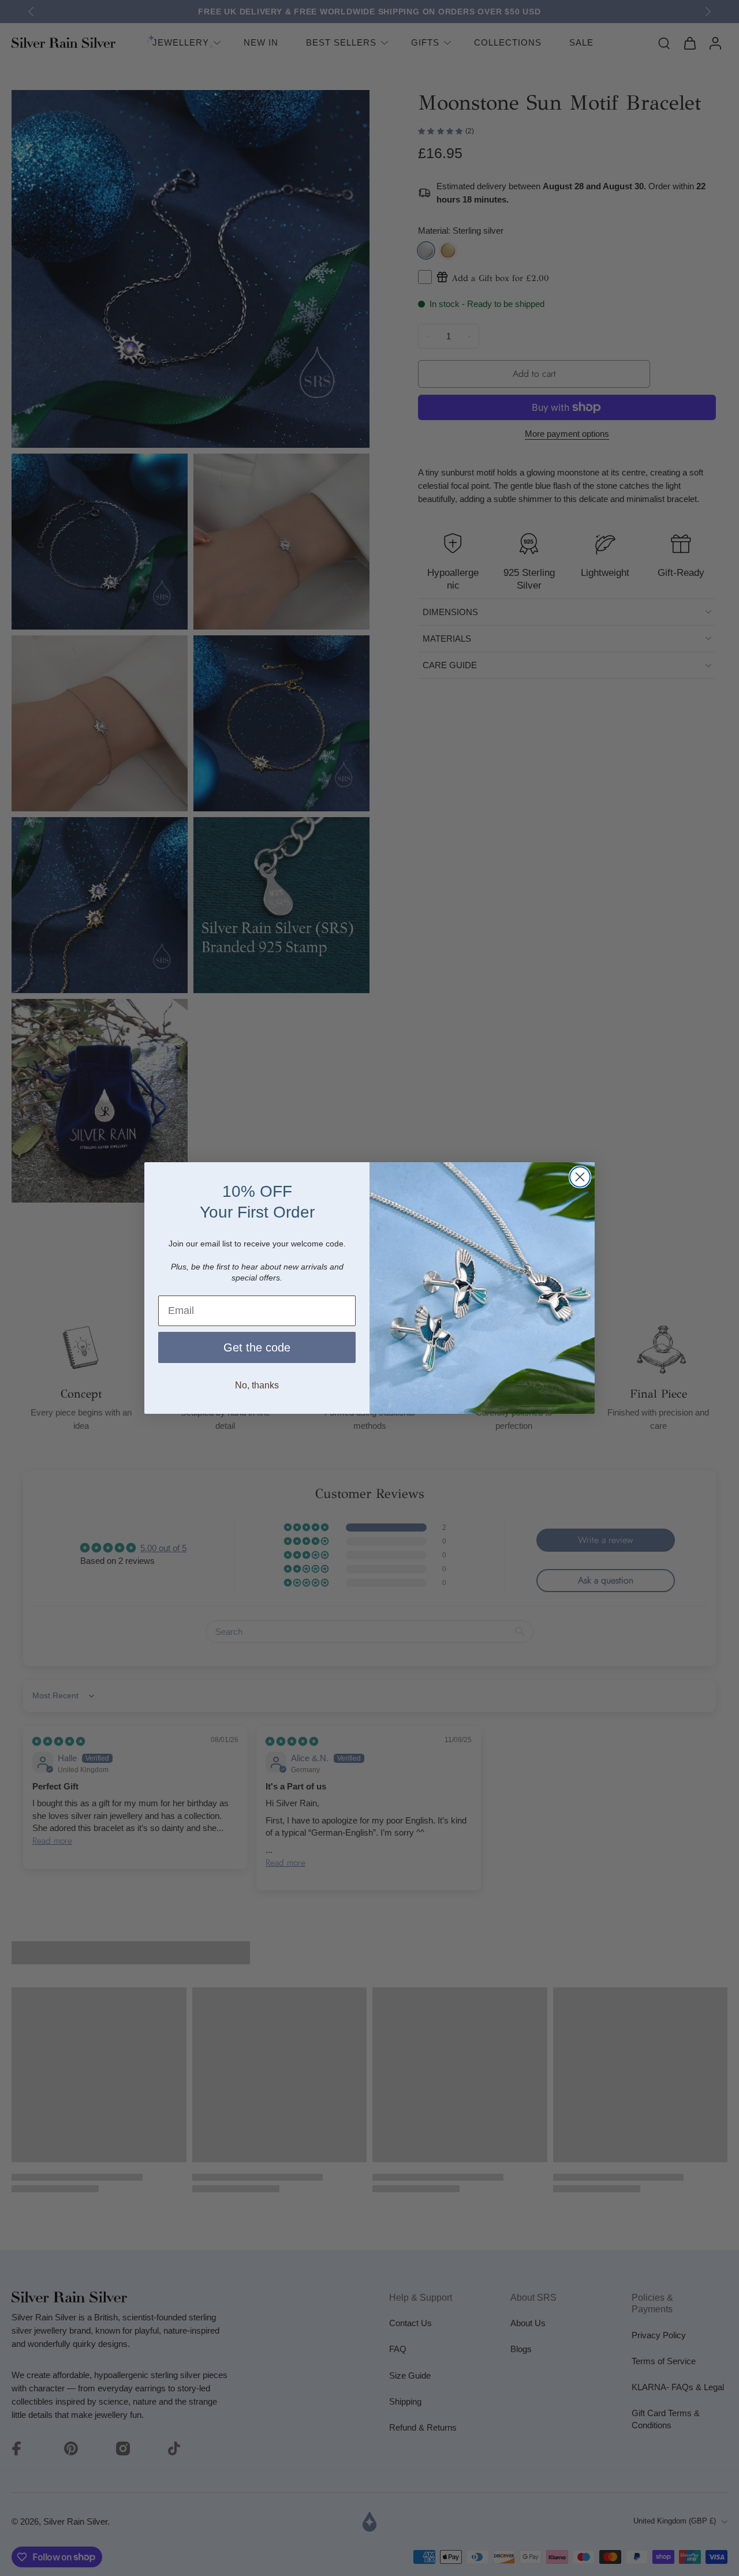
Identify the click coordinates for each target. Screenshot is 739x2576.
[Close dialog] (580, 1177)
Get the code (257, 1347)
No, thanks (257, 1385)
